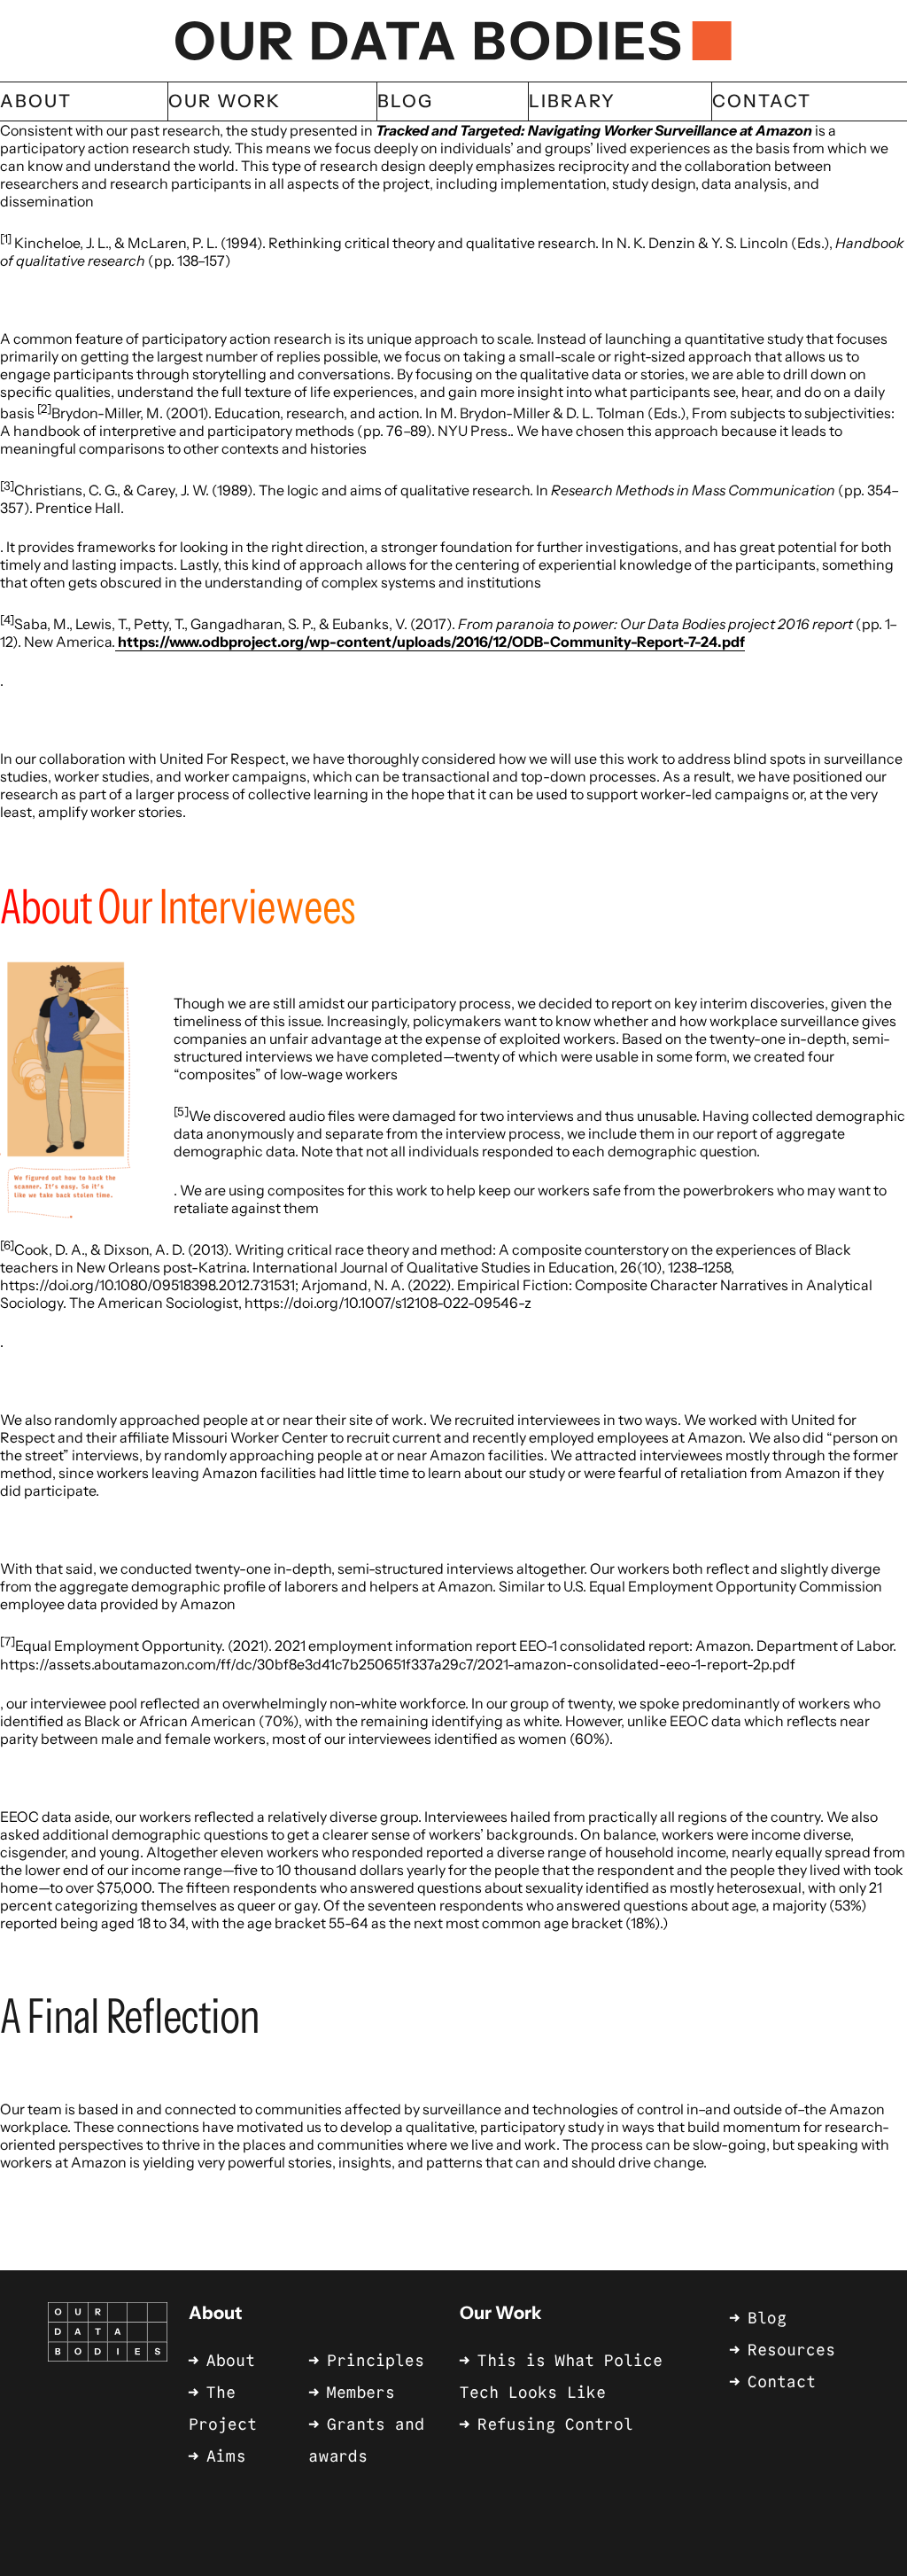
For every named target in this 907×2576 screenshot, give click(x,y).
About (215, 2313)
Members (361, 2393)
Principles (376, 2361)
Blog (767, 2318)
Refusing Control (555, 2424)
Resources (791, 2350)
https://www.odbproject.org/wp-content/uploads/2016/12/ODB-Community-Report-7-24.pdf (430, 642)
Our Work (500, 2313)
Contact (782, 2382)
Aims (226, 2456)
